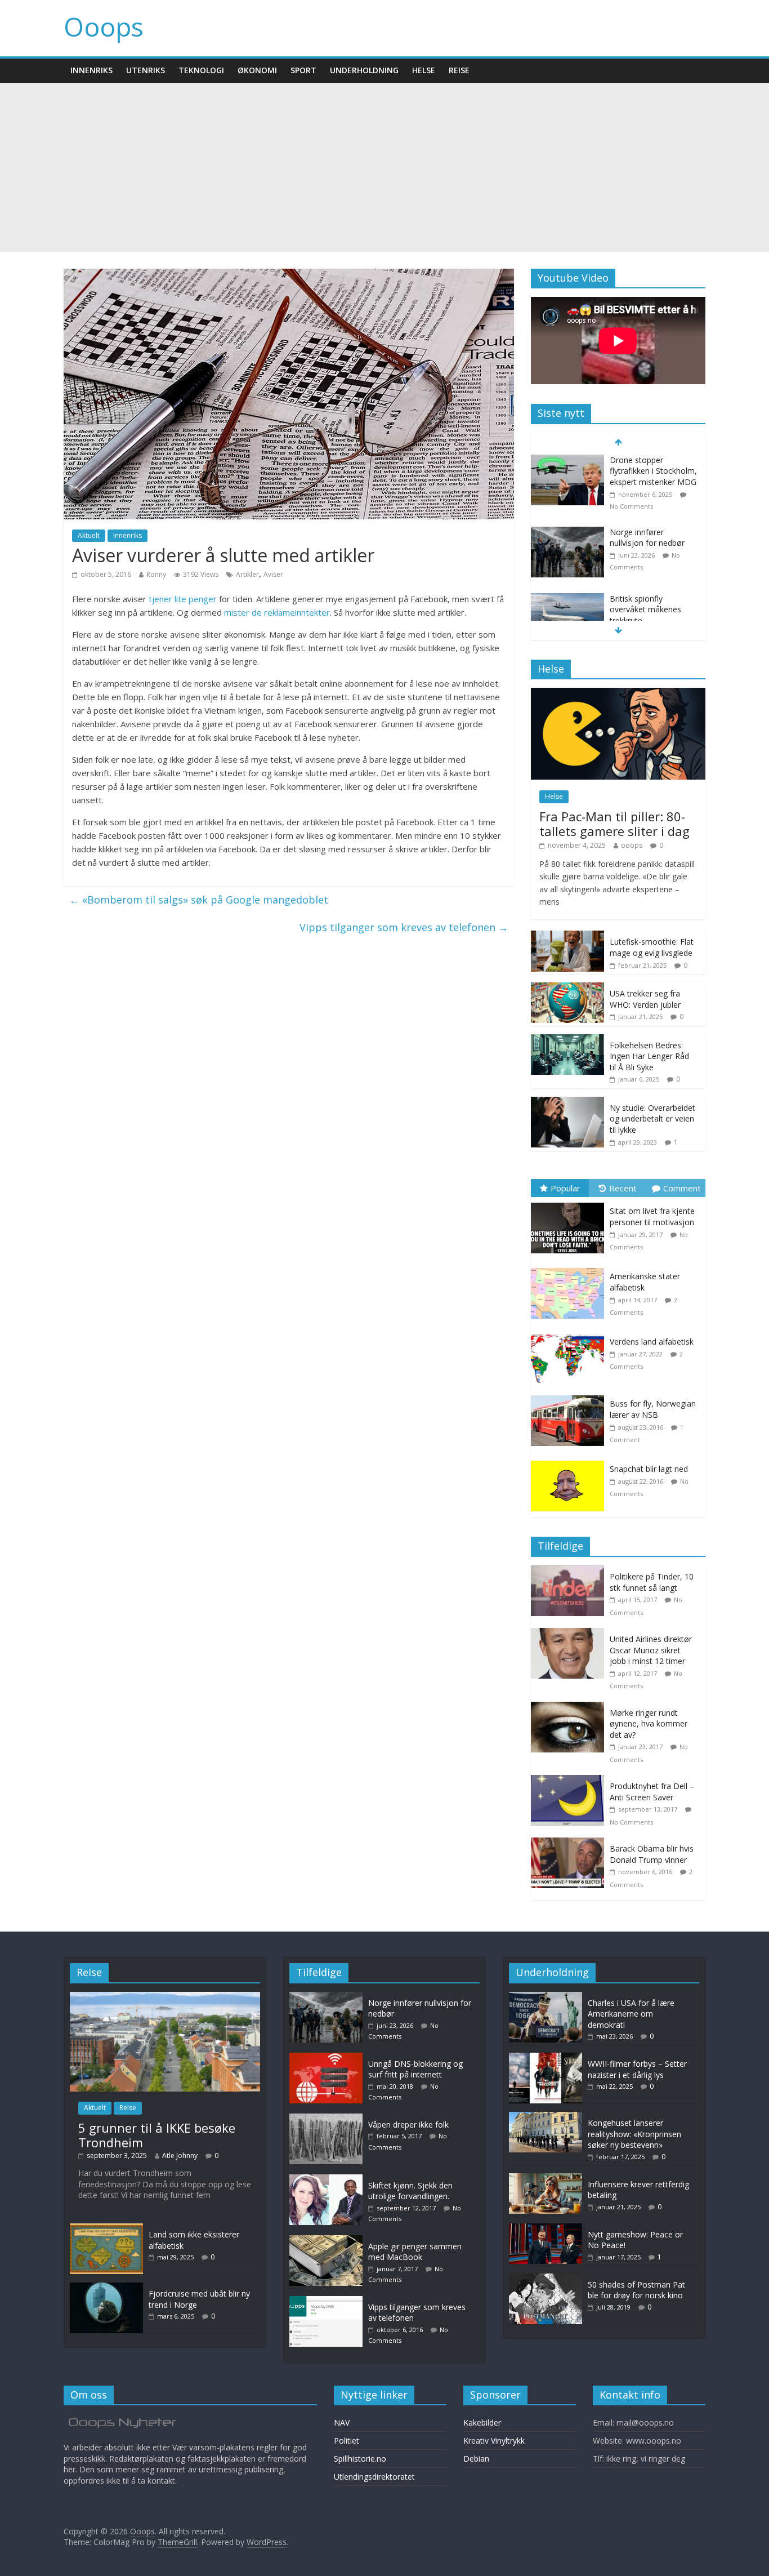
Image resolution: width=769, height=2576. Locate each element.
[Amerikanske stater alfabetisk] (570, 1268)
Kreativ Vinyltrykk (494, 2441)
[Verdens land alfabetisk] (570, 1334)
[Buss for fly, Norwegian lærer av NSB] (570, 1396)
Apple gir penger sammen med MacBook (415, 2252)
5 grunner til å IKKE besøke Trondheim (157, 2135)
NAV (342, 2422)
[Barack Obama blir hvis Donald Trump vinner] (570, 1843)
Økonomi (257, 70)
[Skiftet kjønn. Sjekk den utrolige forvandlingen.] (329, 2180)
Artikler (247, 574)
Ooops (104, 26)
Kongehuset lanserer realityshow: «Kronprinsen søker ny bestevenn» (634, 2134)
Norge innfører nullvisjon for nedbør (647, 466)
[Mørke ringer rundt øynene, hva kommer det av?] (570, 1708)
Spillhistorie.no (360, 2459)
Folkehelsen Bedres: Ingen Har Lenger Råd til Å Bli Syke (649, 1056)
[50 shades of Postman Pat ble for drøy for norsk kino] (546, 2279)
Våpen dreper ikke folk (408, 2125)
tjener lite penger (183, 599)
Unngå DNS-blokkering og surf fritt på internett (415, 2069)
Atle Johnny (180, 2155)
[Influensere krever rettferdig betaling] (546, 2179)
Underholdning (364, 70)
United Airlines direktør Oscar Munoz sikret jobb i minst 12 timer (651, 1650)
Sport (303, 70)
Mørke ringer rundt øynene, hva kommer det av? (649, 1724)
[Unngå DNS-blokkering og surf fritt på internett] (329, 2058)
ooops (632, 845)
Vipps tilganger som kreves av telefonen (404, 927)
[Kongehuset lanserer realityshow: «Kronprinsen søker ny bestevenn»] (546, 2117)
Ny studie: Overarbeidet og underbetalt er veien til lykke (652, 1119)
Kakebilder (482, 2422)
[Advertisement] (384, 167)
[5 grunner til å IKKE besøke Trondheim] (165, 1997)
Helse (424, 70)
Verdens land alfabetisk (652, 1342)
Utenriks (146, 70)
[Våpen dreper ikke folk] (329, 2119)
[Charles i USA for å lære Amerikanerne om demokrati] (567, 599)
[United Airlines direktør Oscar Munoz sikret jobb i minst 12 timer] (570, 1634)
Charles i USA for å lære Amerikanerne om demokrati (653, 609)
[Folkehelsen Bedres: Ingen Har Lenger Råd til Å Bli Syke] (567, 1040)
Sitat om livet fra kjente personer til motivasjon (652, 1216)
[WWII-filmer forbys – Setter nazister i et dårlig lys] (546, 2058)
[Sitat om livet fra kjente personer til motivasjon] (570, 1203)
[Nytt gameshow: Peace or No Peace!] (546, 2229)
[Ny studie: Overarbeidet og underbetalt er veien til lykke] (567, 1103)
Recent (623, 1188)
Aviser (273, 574)
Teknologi (201, 70)
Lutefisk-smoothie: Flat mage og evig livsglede (652, 947)
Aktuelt (89, 535)
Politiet (347, 2441)
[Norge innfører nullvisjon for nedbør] (567, 461)
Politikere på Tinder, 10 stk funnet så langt (652, 1582)
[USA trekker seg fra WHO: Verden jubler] (567, 988)
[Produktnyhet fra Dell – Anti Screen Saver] (570, 1781)
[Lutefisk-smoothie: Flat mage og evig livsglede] (567, 936)
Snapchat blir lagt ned (649, 1469)
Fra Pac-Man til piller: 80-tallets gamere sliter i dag (614, 824)
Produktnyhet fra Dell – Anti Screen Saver (652, 1792)
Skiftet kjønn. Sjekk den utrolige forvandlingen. (410, 2191)
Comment (682, 1188)
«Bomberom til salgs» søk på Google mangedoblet (199, 900)
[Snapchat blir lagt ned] (570, 1461)
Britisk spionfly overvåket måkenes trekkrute (645, 537)
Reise (459, 70)
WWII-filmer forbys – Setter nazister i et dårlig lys (637, 2069)
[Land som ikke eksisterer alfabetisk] (106, 2229)
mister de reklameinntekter (277, 612)
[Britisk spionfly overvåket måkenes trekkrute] (567, 527)
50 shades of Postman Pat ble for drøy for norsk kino (636, 2290)
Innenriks (91, 70)
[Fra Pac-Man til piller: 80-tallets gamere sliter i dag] (618, 694)
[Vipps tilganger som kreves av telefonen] (329, 2301)
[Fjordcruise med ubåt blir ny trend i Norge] (106, 2288)
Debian (476, 2459)
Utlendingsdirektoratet (374, 2477)
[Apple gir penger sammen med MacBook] (329, 2241)
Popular (565, 1188)
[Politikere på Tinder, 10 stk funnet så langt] (570, 1571)
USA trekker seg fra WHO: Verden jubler (645, 999)
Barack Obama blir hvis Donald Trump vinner (652, 1854)
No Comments (631, 1822)
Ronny (156, 574)
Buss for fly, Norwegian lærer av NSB (653, 1409)
